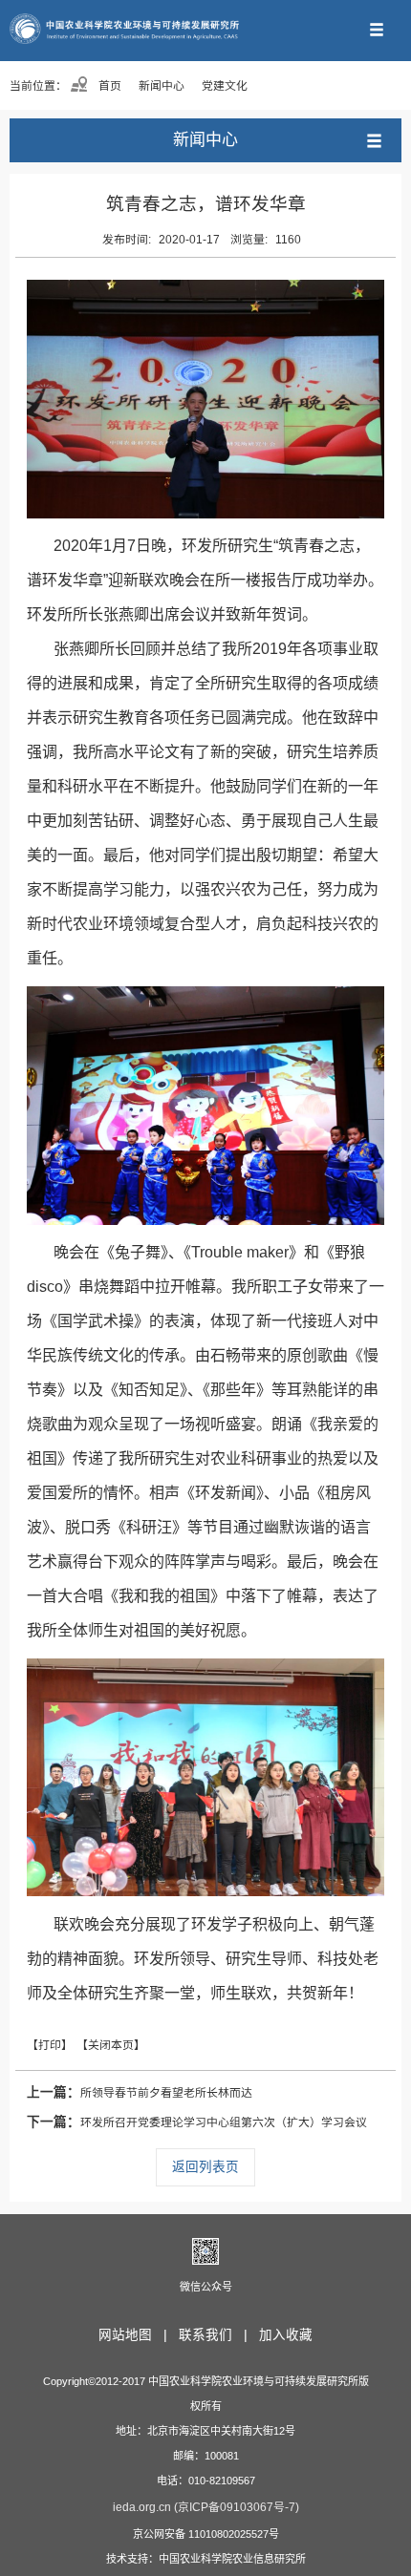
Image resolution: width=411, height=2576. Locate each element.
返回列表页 (205, 2167)
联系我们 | (217, 2335)
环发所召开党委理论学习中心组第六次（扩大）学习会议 (197, 2122)
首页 (108, 86)
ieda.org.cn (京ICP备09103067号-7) (206, 2507)
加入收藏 (286, 2335)
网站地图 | (137, 2335)
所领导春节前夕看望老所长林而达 (140, 2092)
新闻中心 (162, 86)
